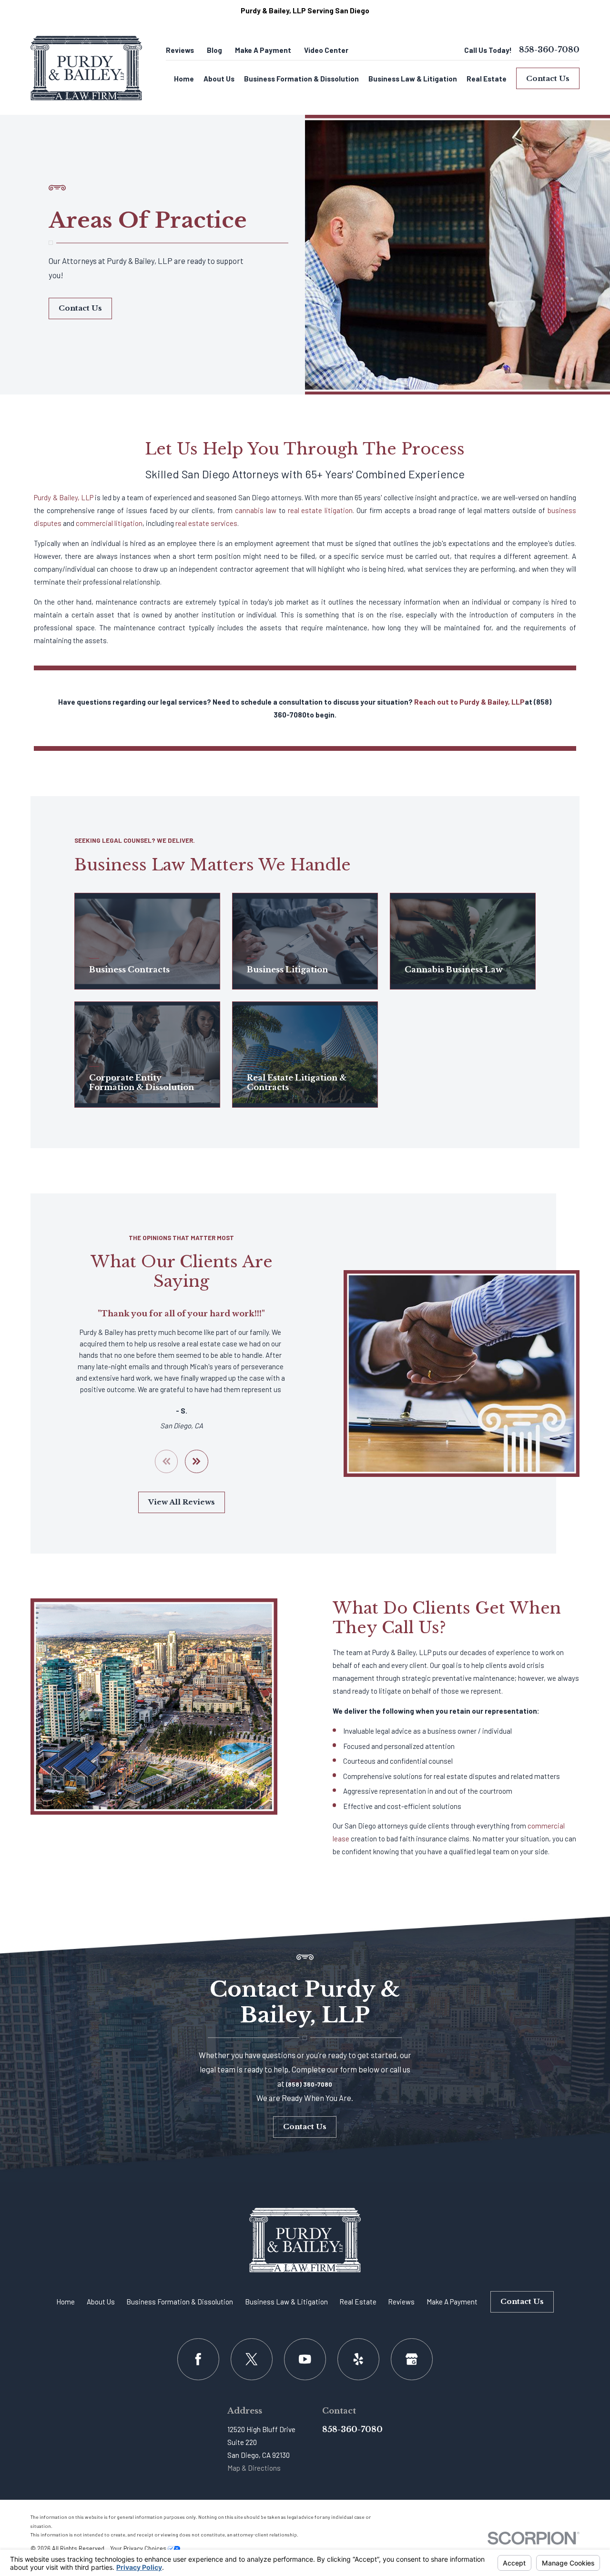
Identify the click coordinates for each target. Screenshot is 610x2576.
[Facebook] (198, 2359)
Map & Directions (254, 2468)
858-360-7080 (549, 50)
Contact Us (548, 78)
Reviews (180, 50)
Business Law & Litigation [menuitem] (413, 79)
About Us (101, 2302)
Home (66, 2302)
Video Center (326, 50)
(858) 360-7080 (309, 2084)
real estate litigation (320, 510)
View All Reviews (182, 1502)
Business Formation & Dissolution (180, 2302)
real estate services (206, 523)
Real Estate (358, 2302)
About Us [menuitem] (219, 79)
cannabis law (256, 510)
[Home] (86, 68)
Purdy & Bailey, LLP (64, 497)
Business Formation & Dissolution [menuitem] (301, 79)
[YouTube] (305, 2359)
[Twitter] (252, 2359)
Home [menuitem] (184, 79)
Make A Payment (263, 50)
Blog (214, 50)
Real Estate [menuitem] (487, 79)
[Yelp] (358, 2359)
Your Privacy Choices (139, 2548)
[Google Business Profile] (412, 2359)
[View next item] (197, 1461)
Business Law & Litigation (286, 2302)
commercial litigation (109, 523)
